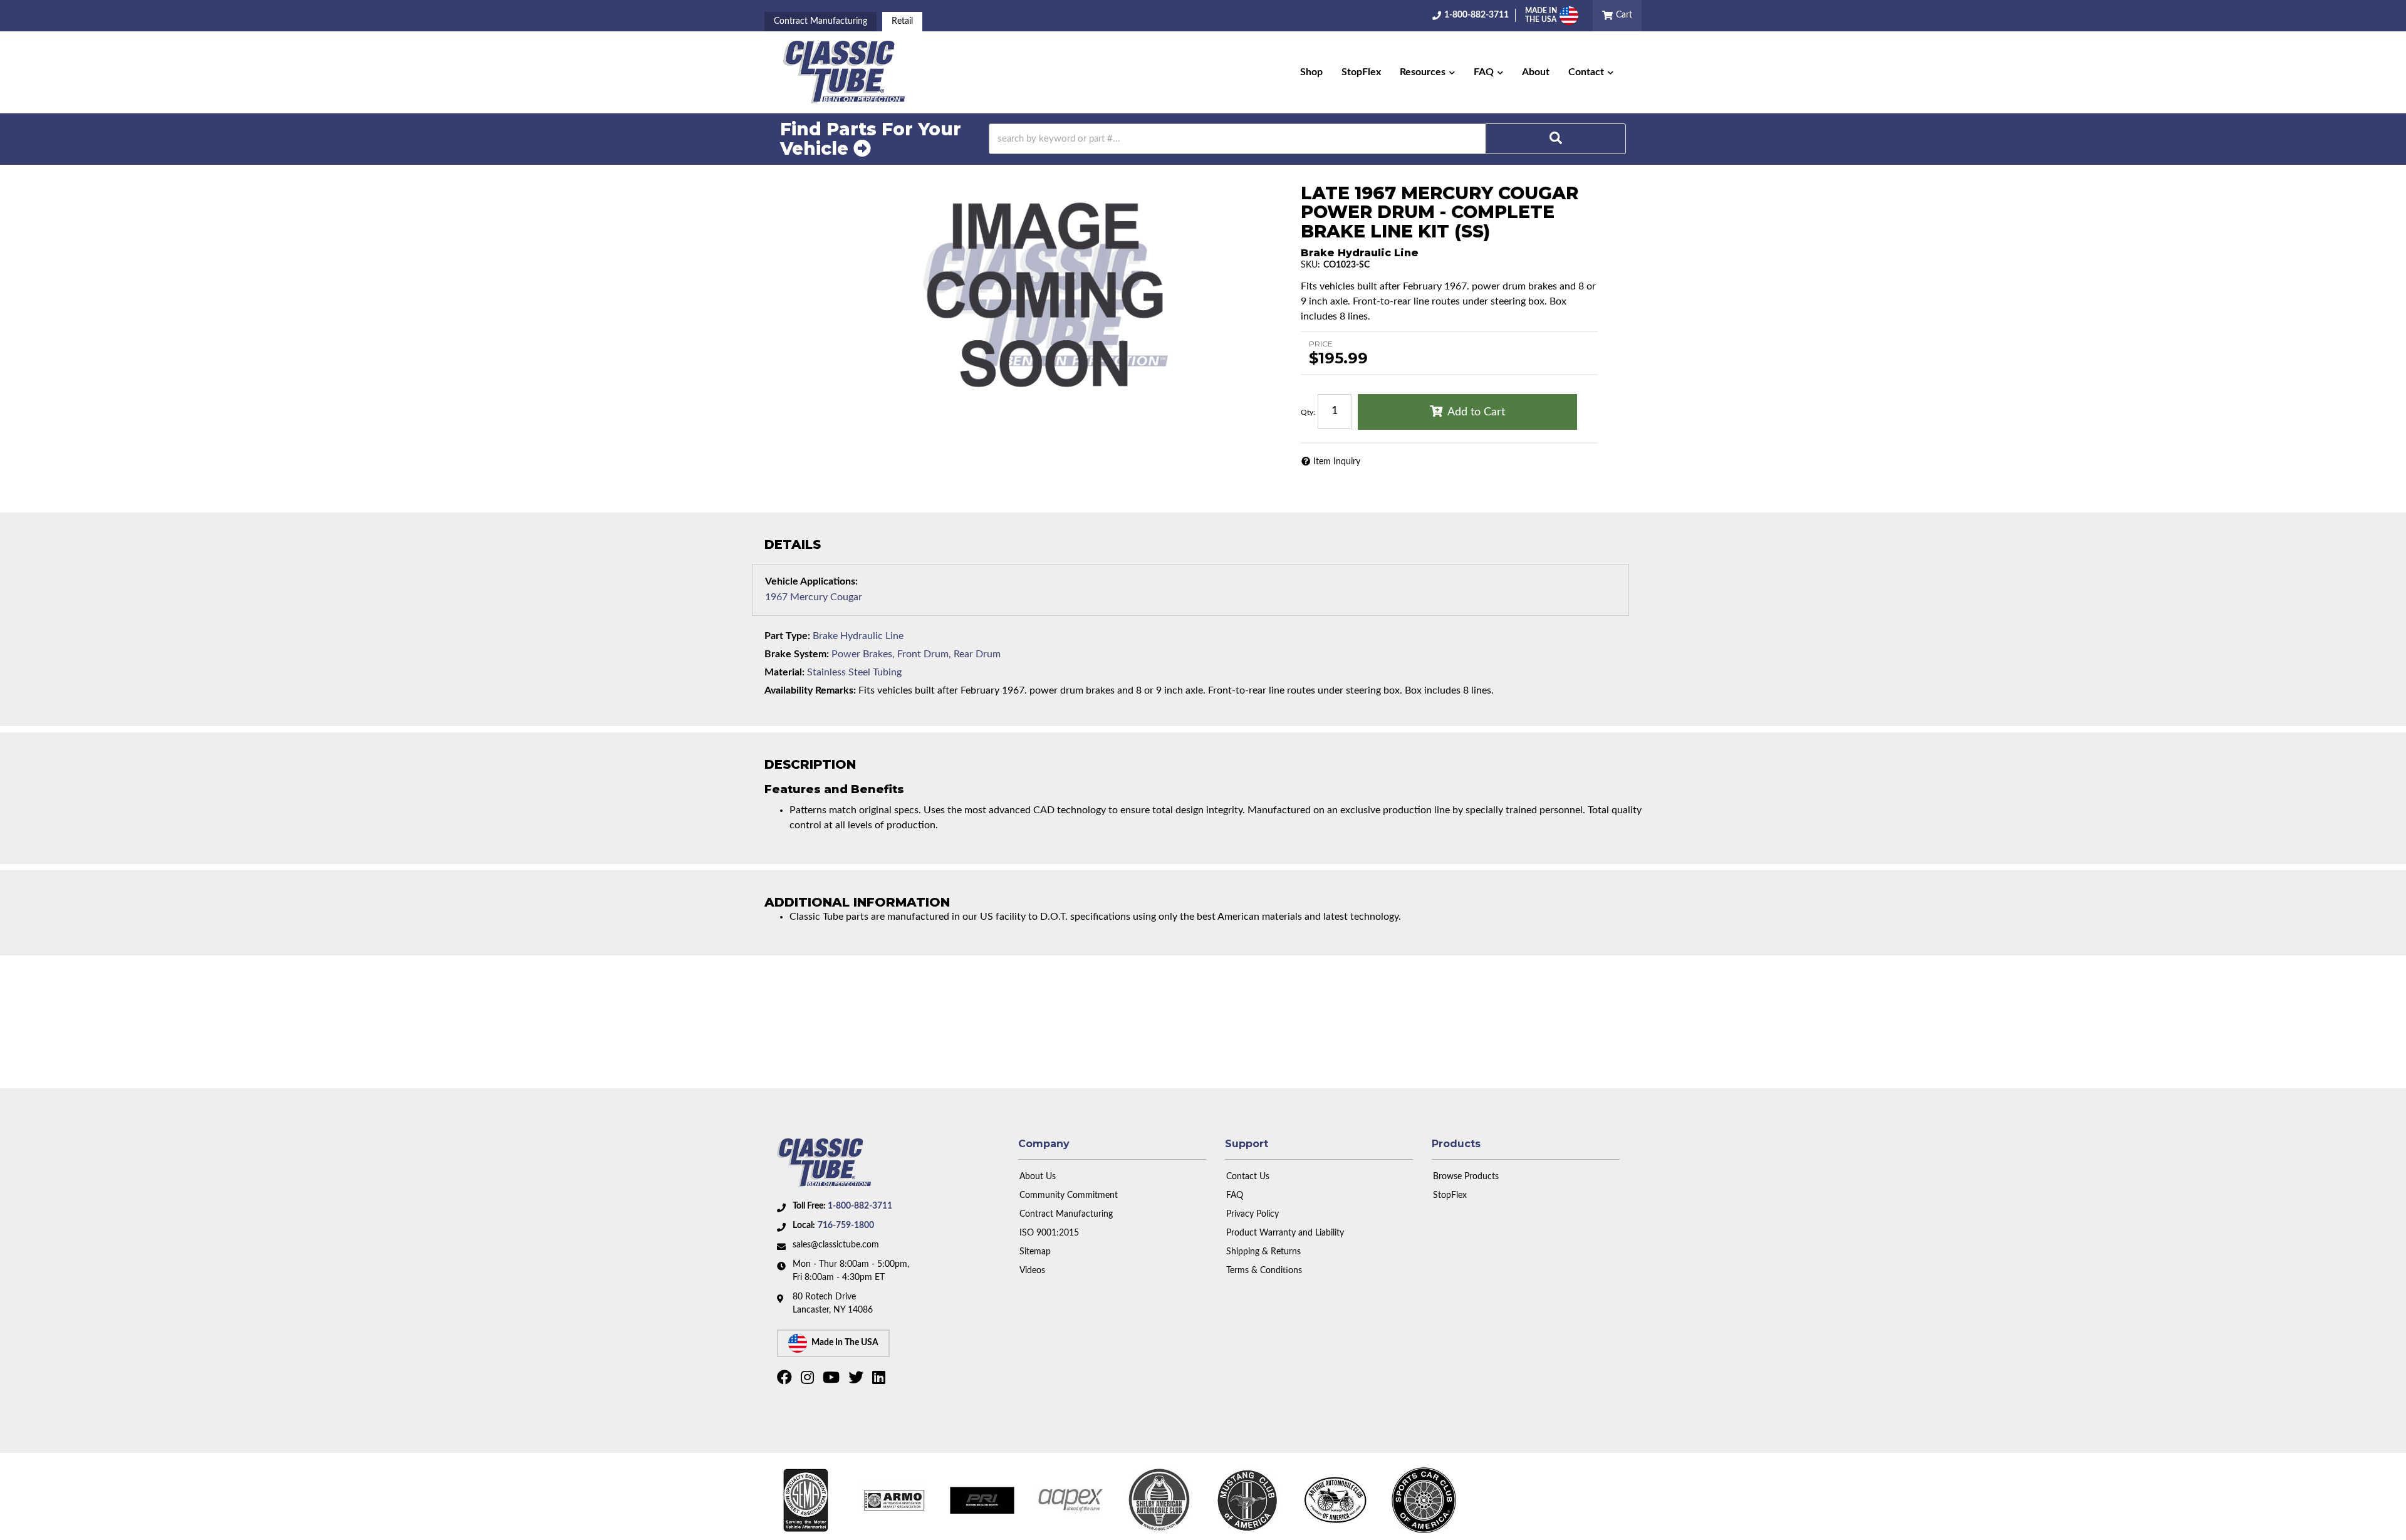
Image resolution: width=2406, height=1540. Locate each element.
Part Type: (787, 636)
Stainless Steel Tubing (854, 672)
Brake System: (797, 654)
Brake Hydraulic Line (858, 636)
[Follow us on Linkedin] (880, 1380)
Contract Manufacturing (820, 21)
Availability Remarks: (810, 690)
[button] (1427, 72)
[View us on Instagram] (809, 1380)
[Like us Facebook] (786, 1380)
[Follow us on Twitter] (857, 1380)
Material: (784, 672)
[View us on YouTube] (833, 1380)
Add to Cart (1476, 412)
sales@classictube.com (836, 1245)
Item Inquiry (1337, 462)
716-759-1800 (846, 1225)
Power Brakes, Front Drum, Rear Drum (916, 654)
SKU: (1310, 265)
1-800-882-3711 (860, 1206)
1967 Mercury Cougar (814, 597)
